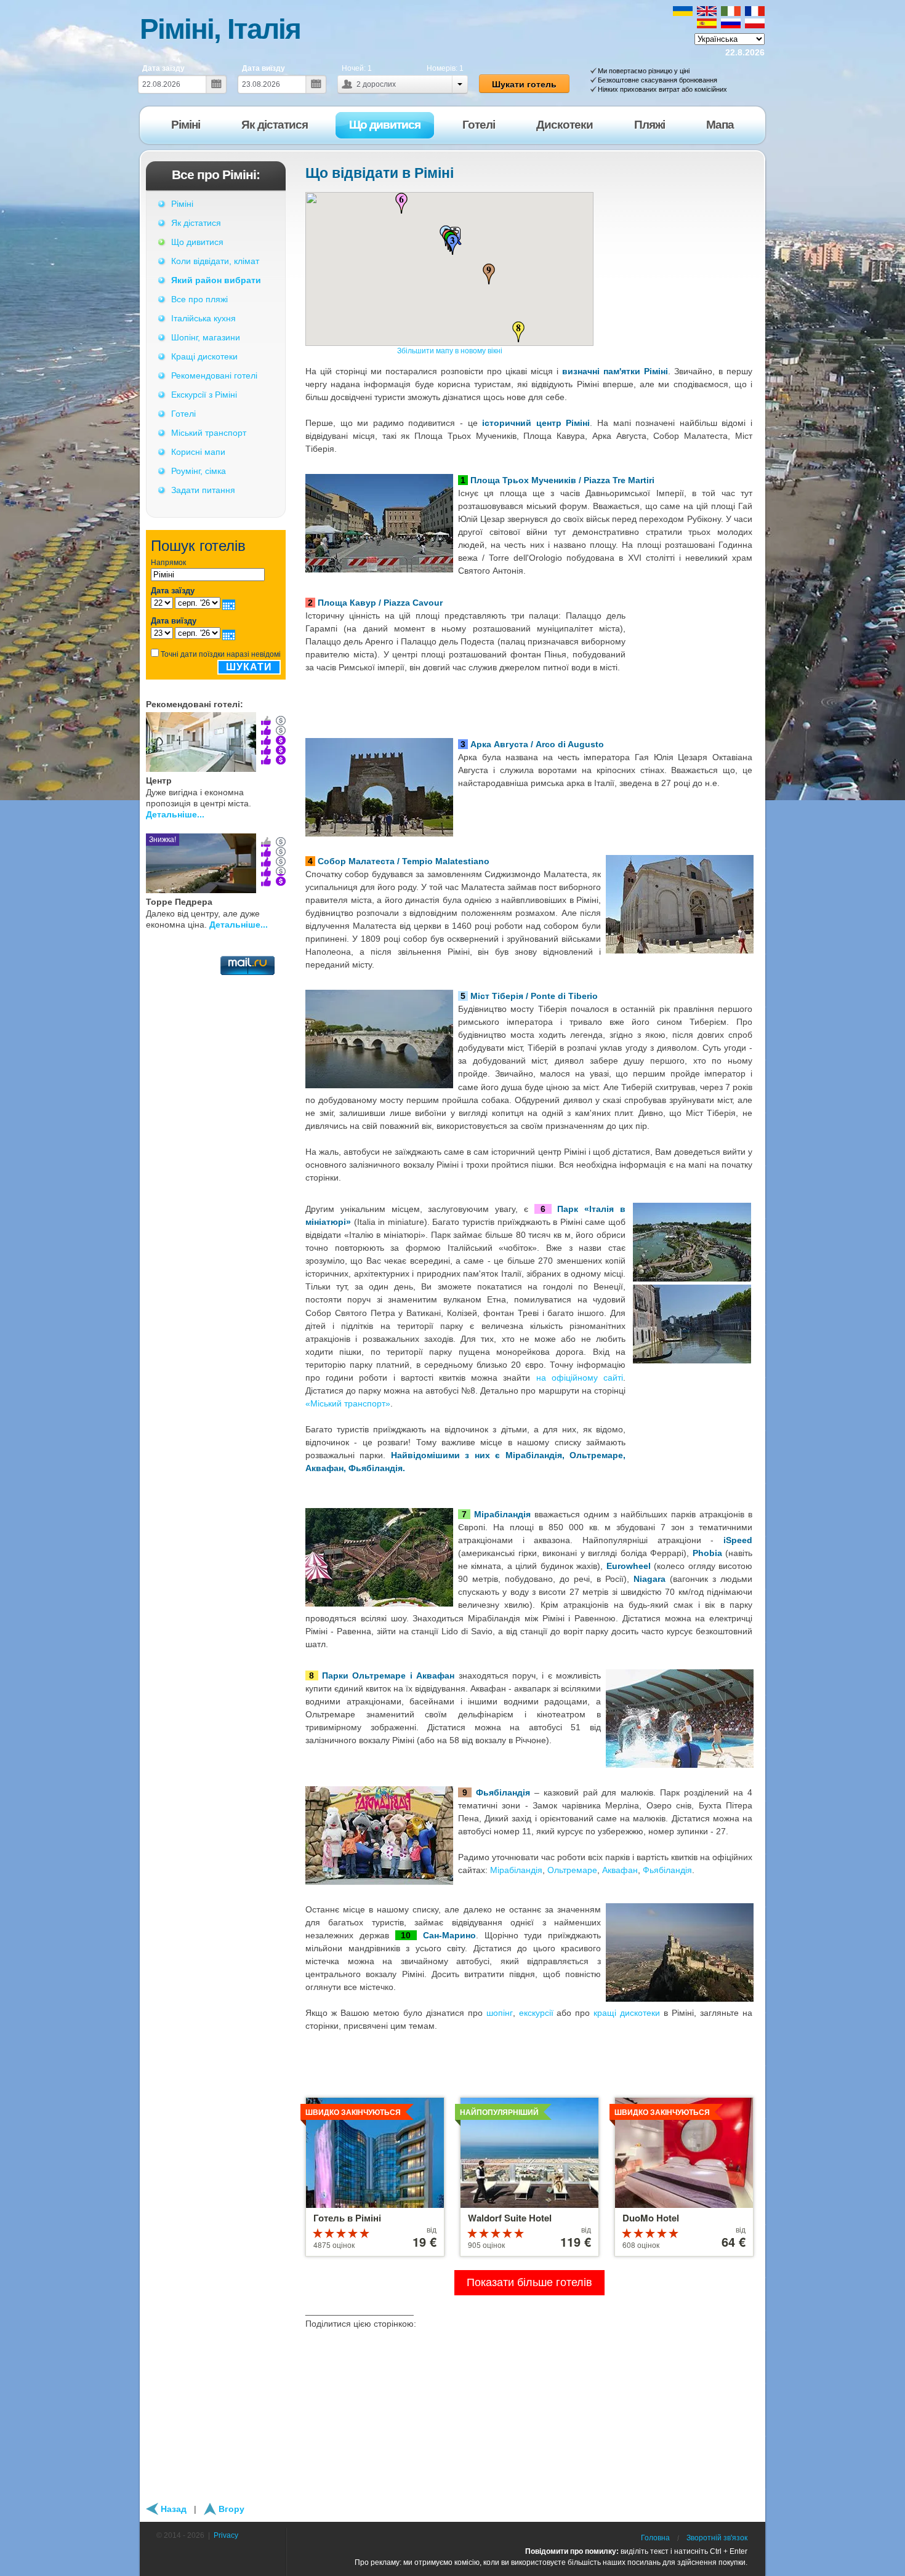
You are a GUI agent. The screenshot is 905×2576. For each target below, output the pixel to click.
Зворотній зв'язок (717, 2538)
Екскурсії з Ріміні (204, 395)
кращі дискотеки (627, 2013)
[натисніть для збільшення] (692, 1208)
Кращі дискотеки (204, 356)
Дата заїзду (163, 68)
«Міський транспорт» (348, 1403)
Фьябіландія (667, 1870)
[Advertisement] (216, 1037)
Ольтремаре (572, 1870)
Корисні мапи (198, 452)
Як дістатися (196, 223)
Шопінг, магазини (206, 337)
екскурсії (536, 2013)
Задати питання (203, 490)
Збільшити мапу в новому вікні (450, 351)
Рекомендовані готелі (214, 375)
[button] (452, 244)
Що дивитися (197, 242)
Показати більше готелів (529, 2282)
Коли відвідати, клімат (215, 261)
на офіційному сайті (580, 1378)
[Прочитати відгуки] (266, 740)
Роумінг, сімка (199, 471)
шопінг (500, 2013)
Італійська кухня (203, 318)
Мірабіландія (516, 1870)
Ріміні (182, 204)
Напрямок (168, 563)
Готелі (183, 414)
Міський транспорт (209, 433)
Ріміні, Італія (220, 29)
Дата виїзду (263, 68)
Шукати (249, 667)
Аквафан (620, 1870)
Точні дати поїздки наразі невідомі (221, 654)
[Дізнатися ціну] (281, 740)
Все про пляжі (199, 299)
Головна (655, 2538)
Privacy (226, 2535)
